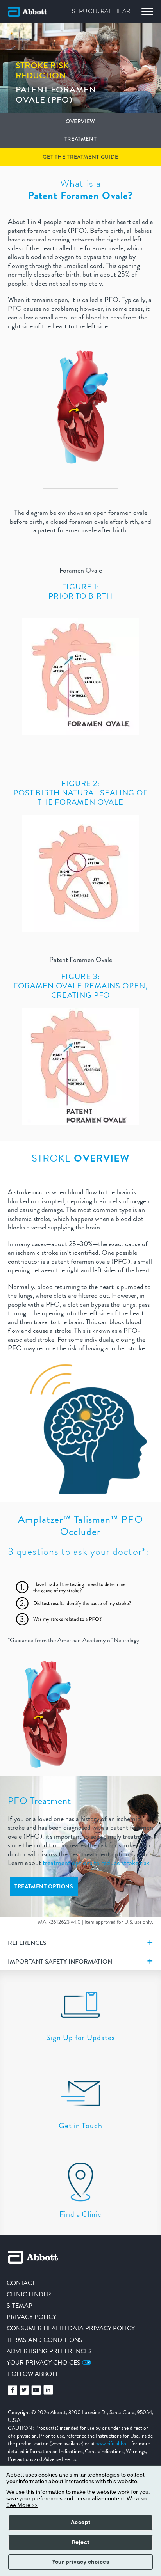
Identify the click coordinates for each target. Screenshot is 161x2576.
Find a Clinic (80, 2214)
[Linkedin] (48, 2392)
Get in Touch (80, 2126)
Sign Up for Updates (80, 2038)
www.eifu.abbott (113, 2443)
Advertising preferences (49, 2351)
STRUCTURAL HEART (103, 11)
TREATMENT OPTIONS (44, 1886)
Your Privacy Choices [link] (44, 2362)
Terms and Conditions (45, 2340)
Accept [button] (81, 2523)
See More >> (22, 2505)
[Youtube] (36, 2392)
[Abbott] (27, 12)
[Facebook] (13, 2392)
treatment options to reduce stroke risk (96, 1863)
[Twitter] (24, 2392)
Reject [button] (81, 2542)
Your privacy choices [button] (80, 2562)
